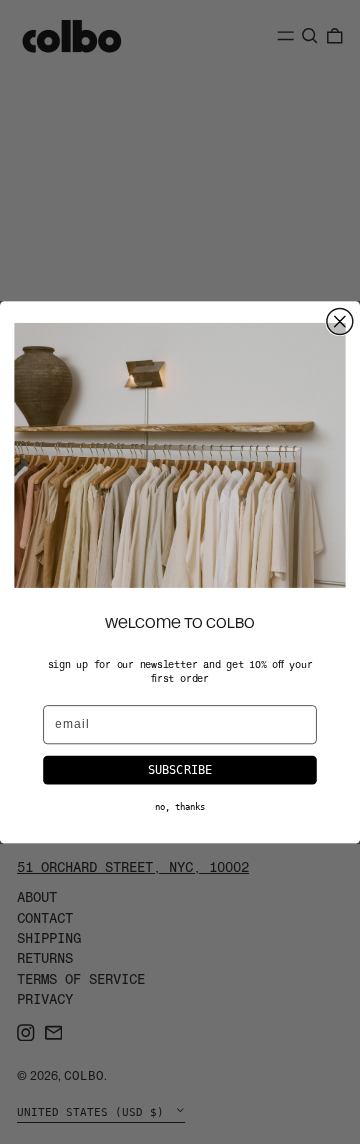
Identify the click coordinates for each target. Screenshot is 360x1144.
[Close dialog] (340, 321)
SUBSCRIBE (180, 769)
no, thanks (180, 806)
